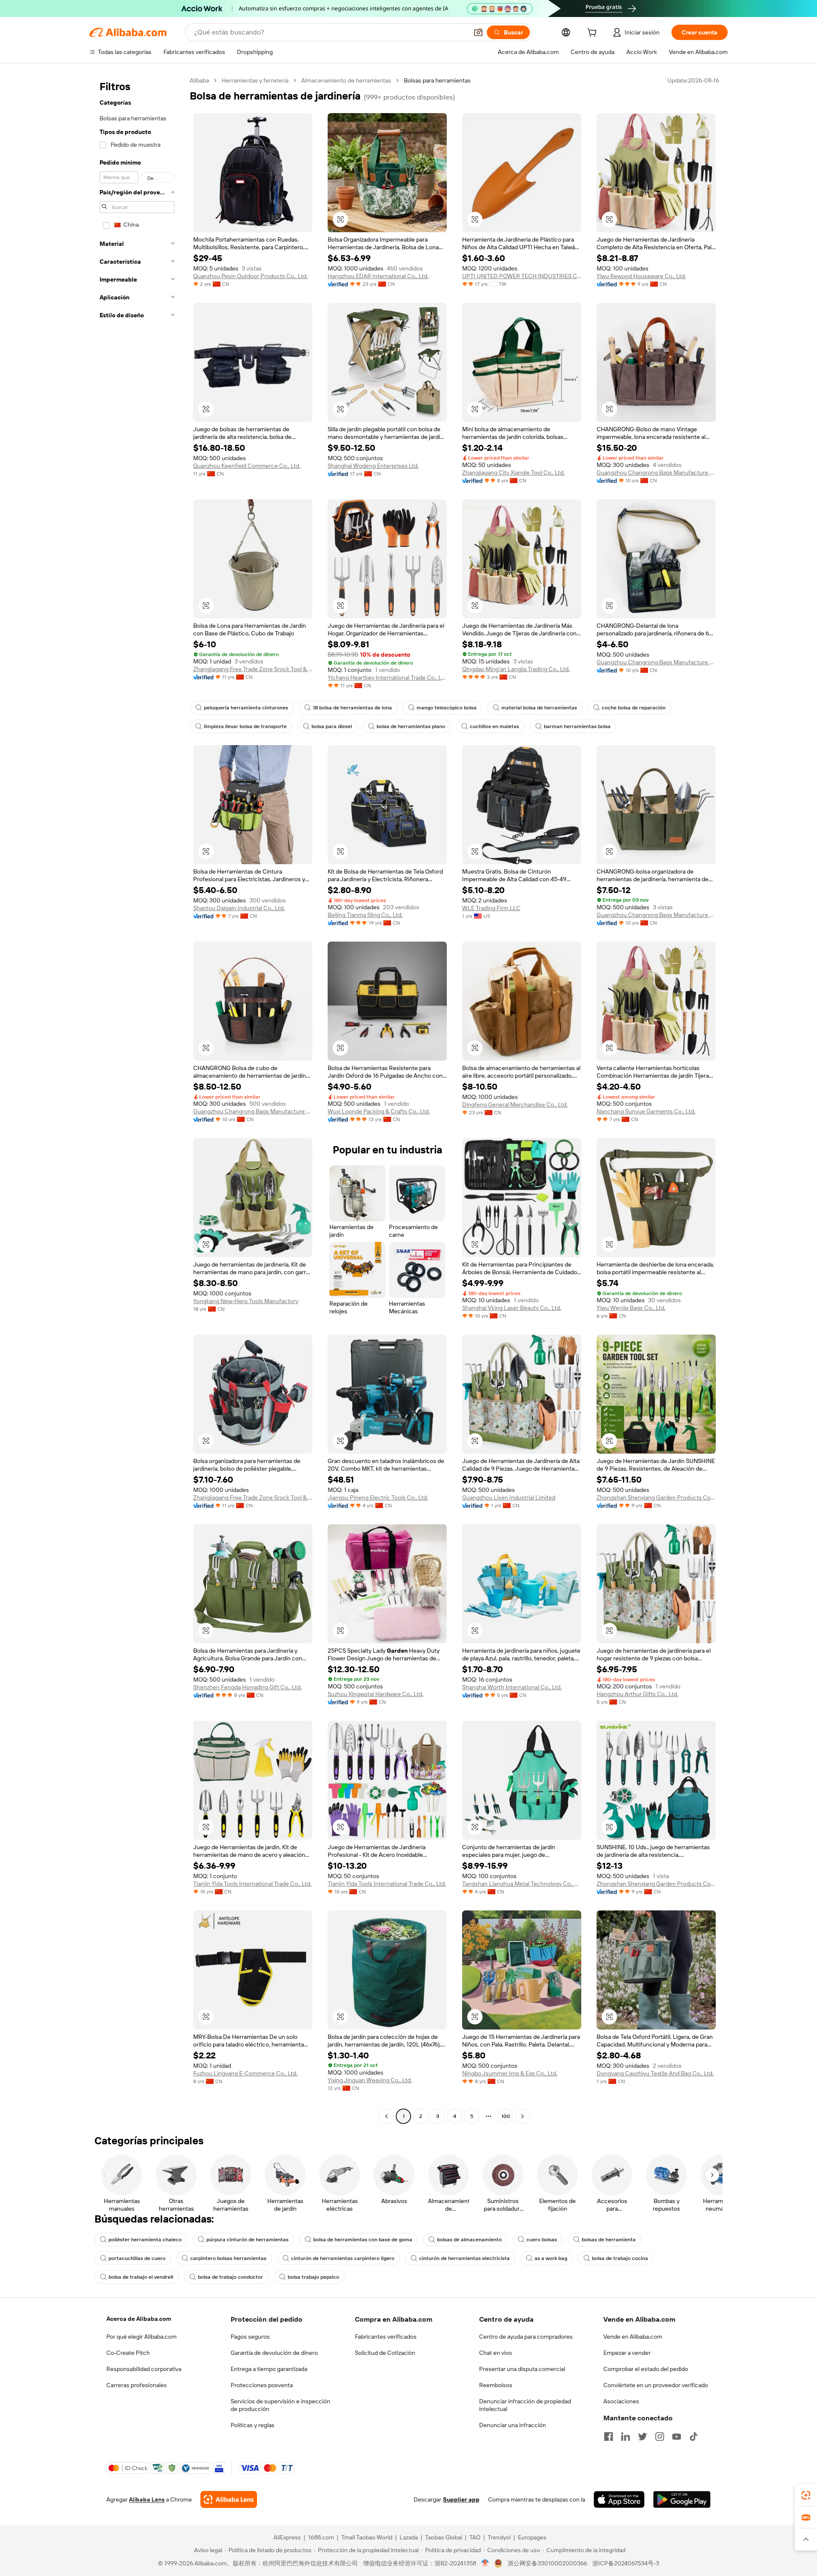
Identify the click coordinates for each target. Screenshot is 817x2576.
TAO (475, 2537)
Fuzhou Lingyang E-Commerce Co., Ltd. (245, 2073)
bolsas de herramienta (609, 2240)
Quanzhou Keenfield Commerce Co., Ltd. (247, 466)
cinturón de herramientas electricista (464, 2258)
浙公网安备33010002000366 (547, 2563)
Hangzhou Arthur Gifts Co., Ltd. (637, 1694)
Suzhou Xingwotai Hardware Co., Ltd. (376, 1694)
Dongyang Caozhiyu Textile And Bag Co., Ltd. (655, 2073)
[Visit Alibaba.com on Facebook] (608, 2437)
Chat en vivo (496, 2353)
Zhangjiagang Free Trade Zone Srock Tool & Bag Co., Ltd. (253, 669)
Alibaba (199, 80)
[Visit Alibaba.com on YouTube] (677, 2437)
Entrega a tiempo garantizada (269, 2369)
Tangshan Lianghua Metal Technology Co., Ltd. (522, 1884)
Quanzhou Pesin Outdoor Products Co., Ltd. (250, 276)
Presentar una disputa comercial (522, 2369)
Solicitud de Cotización (385, 2353)
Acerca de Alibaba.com (139, 2319)
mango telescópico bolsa (447, 708)
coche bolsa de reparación (634, 708)
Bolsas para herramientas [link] (437, 80)
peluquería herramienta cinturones (246, 708)
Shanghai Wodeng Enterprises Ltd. (373, 466)
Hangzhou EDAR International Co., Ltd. (378, 276)
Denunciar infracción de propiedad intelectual (525, 2405)
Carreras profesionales (137, 2385)
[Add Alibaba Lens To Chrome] (229, 2499)
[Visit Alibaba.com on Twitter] (643, 2437)
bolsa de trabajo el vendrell (141, 2277)
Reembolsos (496, 2385)
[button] (478, 32)
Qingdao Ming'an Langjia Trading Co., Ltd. (516, 669)
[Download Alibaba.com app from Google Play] (682, 2499)
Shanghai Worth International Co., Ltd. (512, 1687)
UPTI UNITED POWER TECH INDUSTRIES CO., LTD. (522, 276)
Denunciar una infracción (513, 2425)
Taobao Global (444, 2537)
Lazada (409, 2537)
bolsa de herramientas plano (411, 726)
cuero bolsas (542, 2240)
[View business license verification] (485, 2563)
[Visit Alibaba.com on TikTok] (694, 2437)
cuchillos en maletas (494, 726)
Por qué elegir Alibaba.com (141, 2337)
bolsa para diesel (332, 726)
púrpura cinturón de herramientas (247, 2240)
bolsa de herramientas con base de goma (363, 2240)
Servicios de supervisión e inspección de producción (280, 2405)
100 (506, 2116)
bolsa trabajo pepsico (313, 2277)
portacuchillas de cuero (137, 2258)
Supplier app (461, 2499)
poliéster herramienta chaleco (145, 2240)
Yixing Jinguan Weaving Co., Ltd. (370, 2080)
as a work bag (551, 2258)
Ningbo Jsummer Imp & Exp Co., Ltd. (510, 2073)
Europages (532, 2537)
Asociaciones (621, 2401)
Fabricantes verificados (386, 2337)
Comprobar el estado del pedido (646, 2369)
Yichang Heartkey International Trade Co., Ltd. (387, 677)
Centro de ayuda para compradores (526, 2337)
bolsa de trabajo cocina (620, 2258)
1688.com (321, 2537)
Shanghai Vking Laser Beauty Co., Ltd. (512, 1308)
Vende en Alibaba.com (633, 2337)
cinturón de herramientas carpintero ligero (343, 2258)
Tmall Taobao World (367, 2537)
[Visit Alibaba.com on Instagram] (660, 2437)
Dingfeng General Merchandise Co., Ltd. (515, 1104)
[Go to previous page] (386, 2116)
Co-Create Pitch (128, 2353)
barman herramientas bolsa (577, 726)
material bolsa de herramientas (539, 708)
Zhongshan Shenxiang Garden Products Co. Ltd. (656, 1497)
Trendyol (499, 2537)
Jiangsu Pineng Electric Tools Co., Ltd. (378, 1497)
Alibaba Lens (147, 2499)
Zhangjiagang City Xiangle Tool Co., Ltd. (513, 473)
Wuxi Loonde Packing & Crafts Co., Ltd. (379, 1111)
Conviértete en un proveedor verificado (656, 2385)
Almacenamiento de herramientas (346, 80)
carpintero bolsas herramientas (228, 2258)
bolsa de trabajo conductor (230, 2277)
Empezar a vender (627, 2353)
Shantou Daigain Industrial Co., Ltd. (239, 908)
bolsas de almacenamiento (469, 2240)
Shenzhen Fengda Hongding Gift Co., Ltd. (247, 1687)
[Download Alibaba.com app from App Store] (619, 2499)
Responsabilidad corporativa (144, 2369)
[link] (806, 2495)
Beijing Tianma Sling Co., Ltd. (365, 915)
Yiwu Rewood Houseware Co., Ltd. (641, 276)
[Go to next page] (523, 2116)
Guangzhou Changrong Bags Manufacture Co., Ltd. (656, 473)
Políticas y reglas (253, 2425)
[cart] (594, 34)
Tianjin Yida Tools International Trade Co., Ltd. (252, 1884)
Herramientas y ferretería (255, 80)
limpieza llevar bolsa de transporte (245, 726)
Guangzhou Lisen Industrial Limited (509, 1497)
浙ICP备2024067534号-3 (626, 2563)
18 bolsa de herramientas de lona (352, 708)
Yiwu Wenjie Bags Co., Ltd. (631, 1308)
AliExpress (287, 2537)
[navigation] (137, 1099)
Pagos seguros (250, 2337)
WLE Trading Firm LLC (491, 908)
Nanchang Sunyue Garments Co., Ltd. (646, 1111)
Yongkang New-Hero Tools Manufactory (246, 1301)
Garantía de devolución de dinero (274, 2353)
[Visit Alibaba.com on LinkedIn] (626, 2437)
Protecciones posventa (262, 2385)
